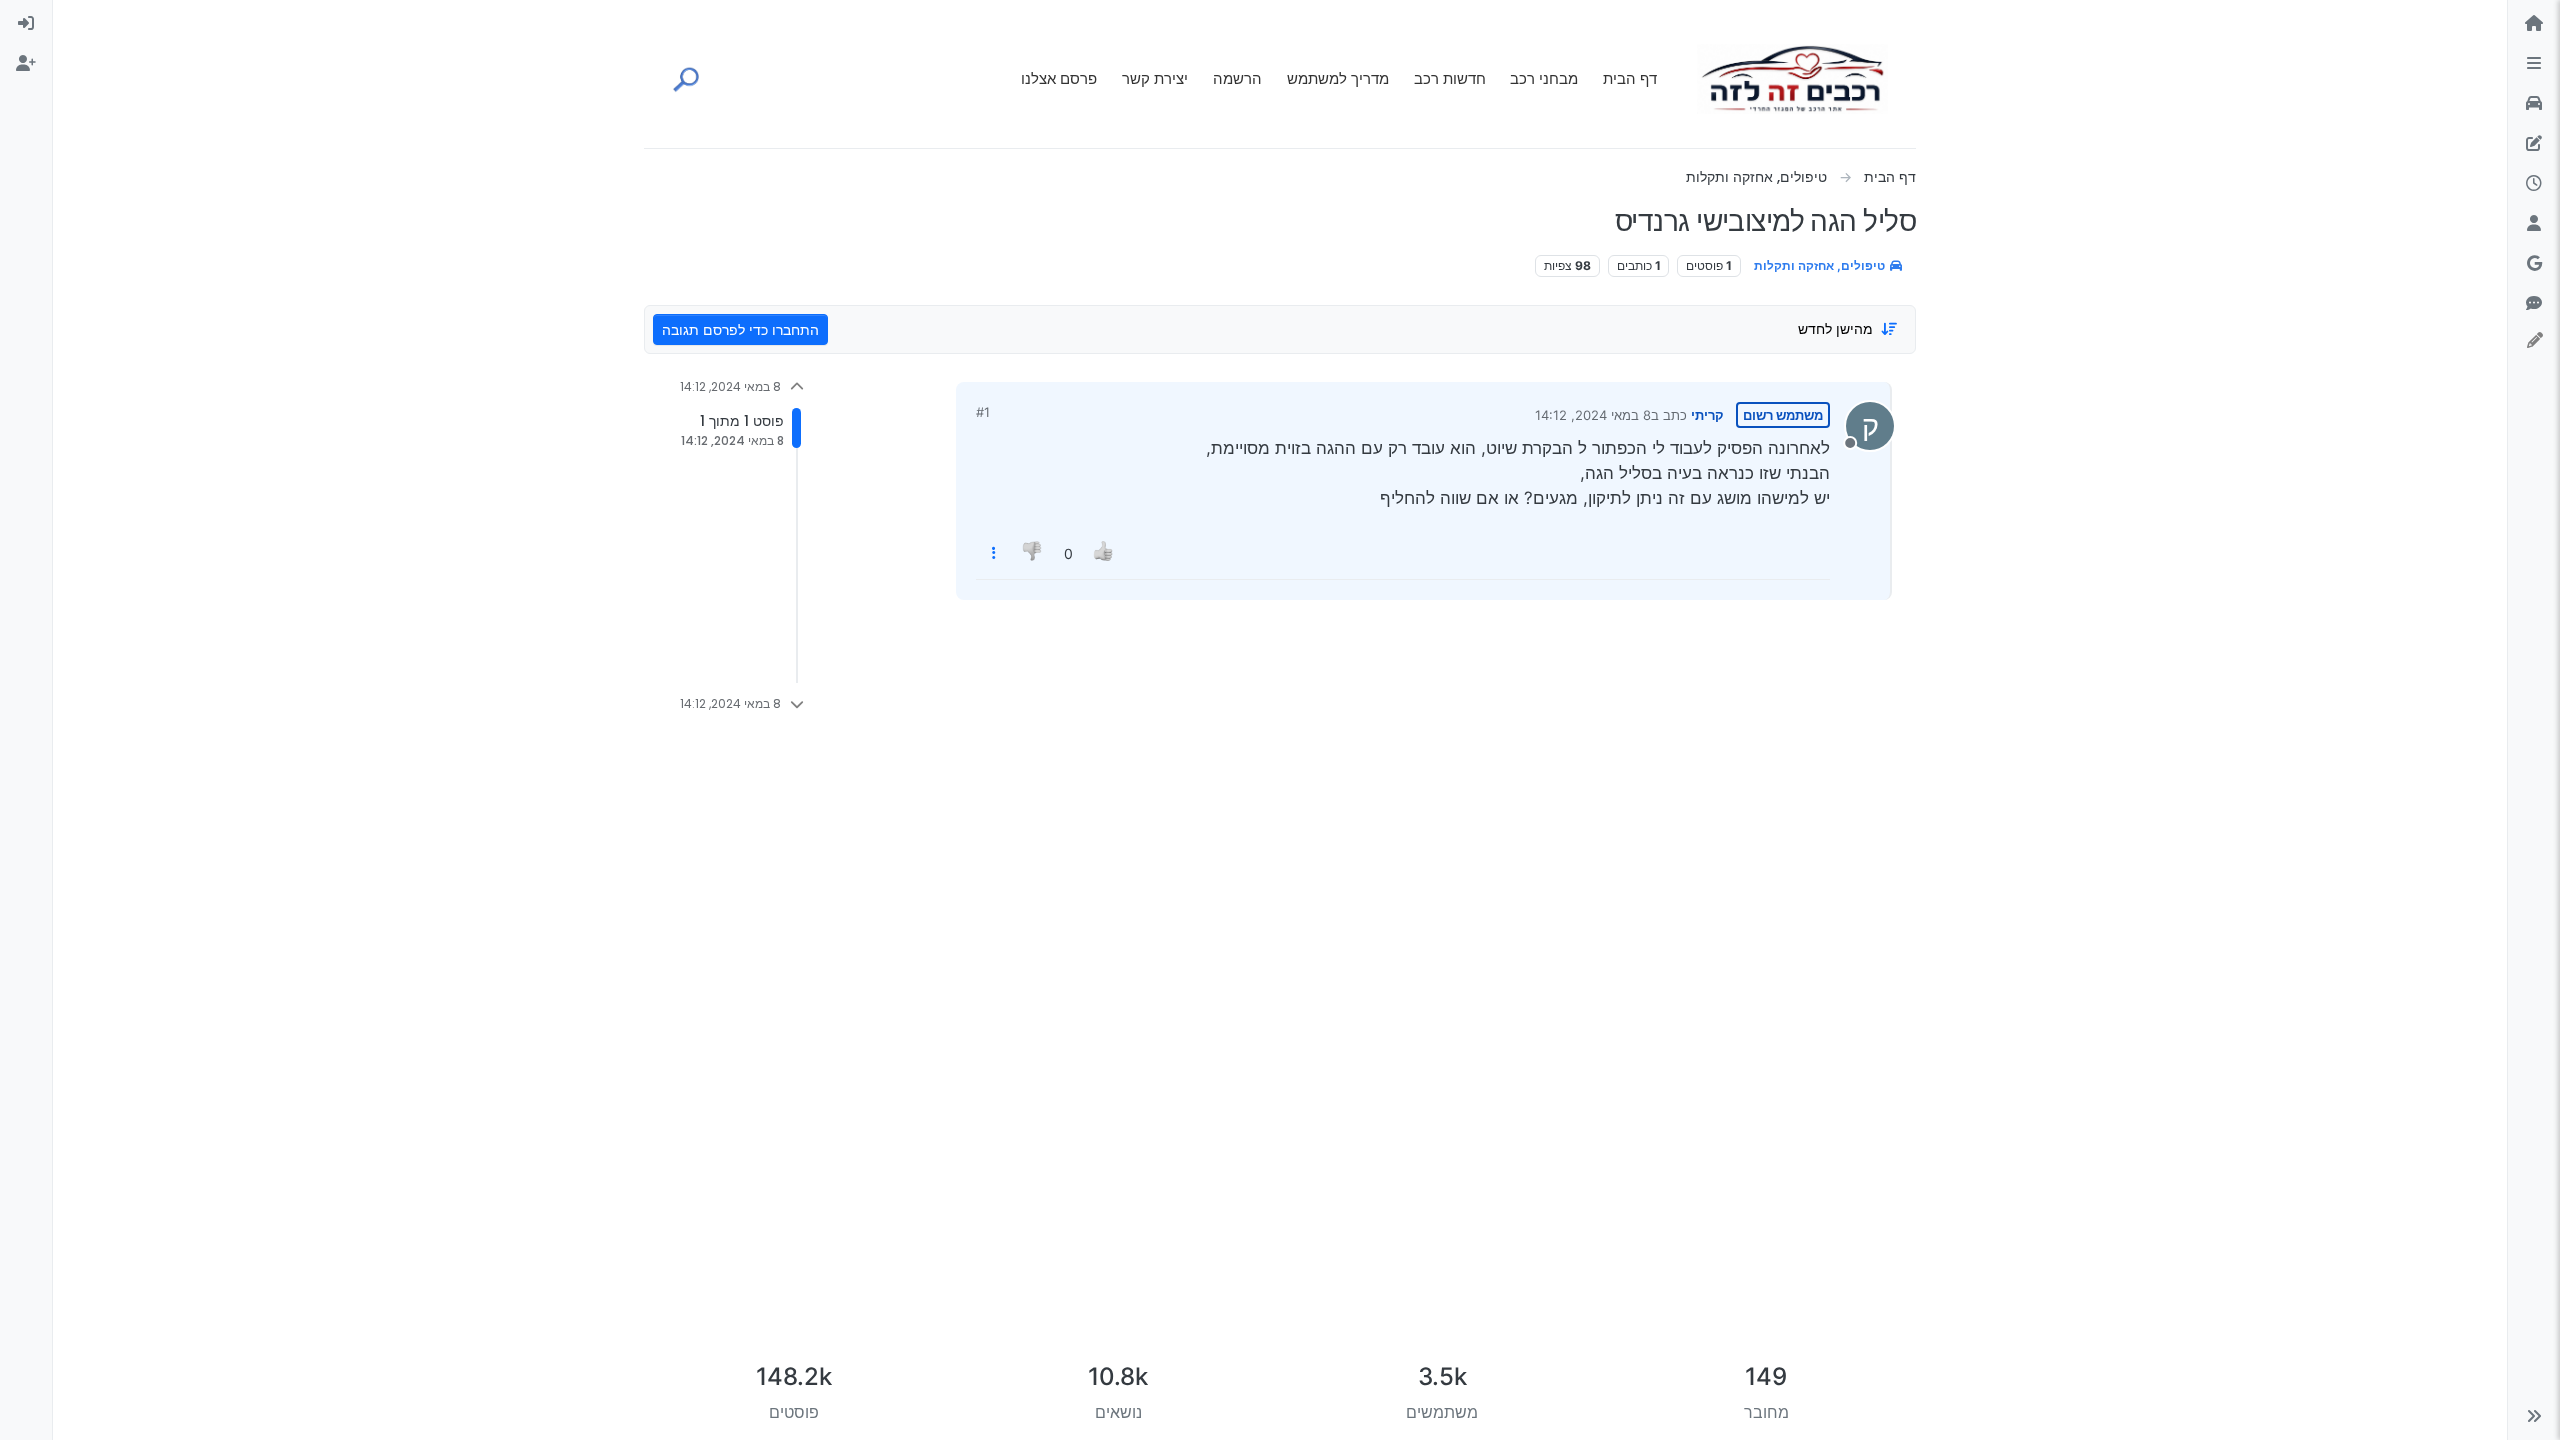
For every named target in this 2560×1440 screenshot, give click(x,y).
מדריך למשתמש (1338, 78)
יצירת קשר (1155, 78)
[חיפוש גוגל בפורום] (2534, 264)
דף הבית (1630, 78)
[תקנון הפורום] (2534, 64)
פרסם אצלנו (1059, 78)
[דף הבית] (2534, 24)
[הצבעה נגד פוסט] (1034, 553)
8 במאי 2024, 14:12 (1593, 415)
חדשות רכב (1450, 78)
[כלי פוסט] (994, 553)
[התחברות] (26, 24)
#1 (983, 412)
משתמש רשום (1783, 415)
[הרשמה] (26, 64)
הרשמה (1237, 78)
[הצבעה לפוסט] (1104, 553)
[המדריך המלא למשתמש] (2534, 144)
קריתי (1707, 415)
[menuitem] (26, 24)
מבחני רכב (1544, 78)
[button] (2534, 1416)
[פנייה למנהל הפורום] (2534, 304)
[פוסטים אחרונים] (2534, 184)
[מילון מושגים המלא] (2534, 104)
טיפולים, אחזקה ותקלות (1821, 265)
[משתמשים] (2534, 224)
